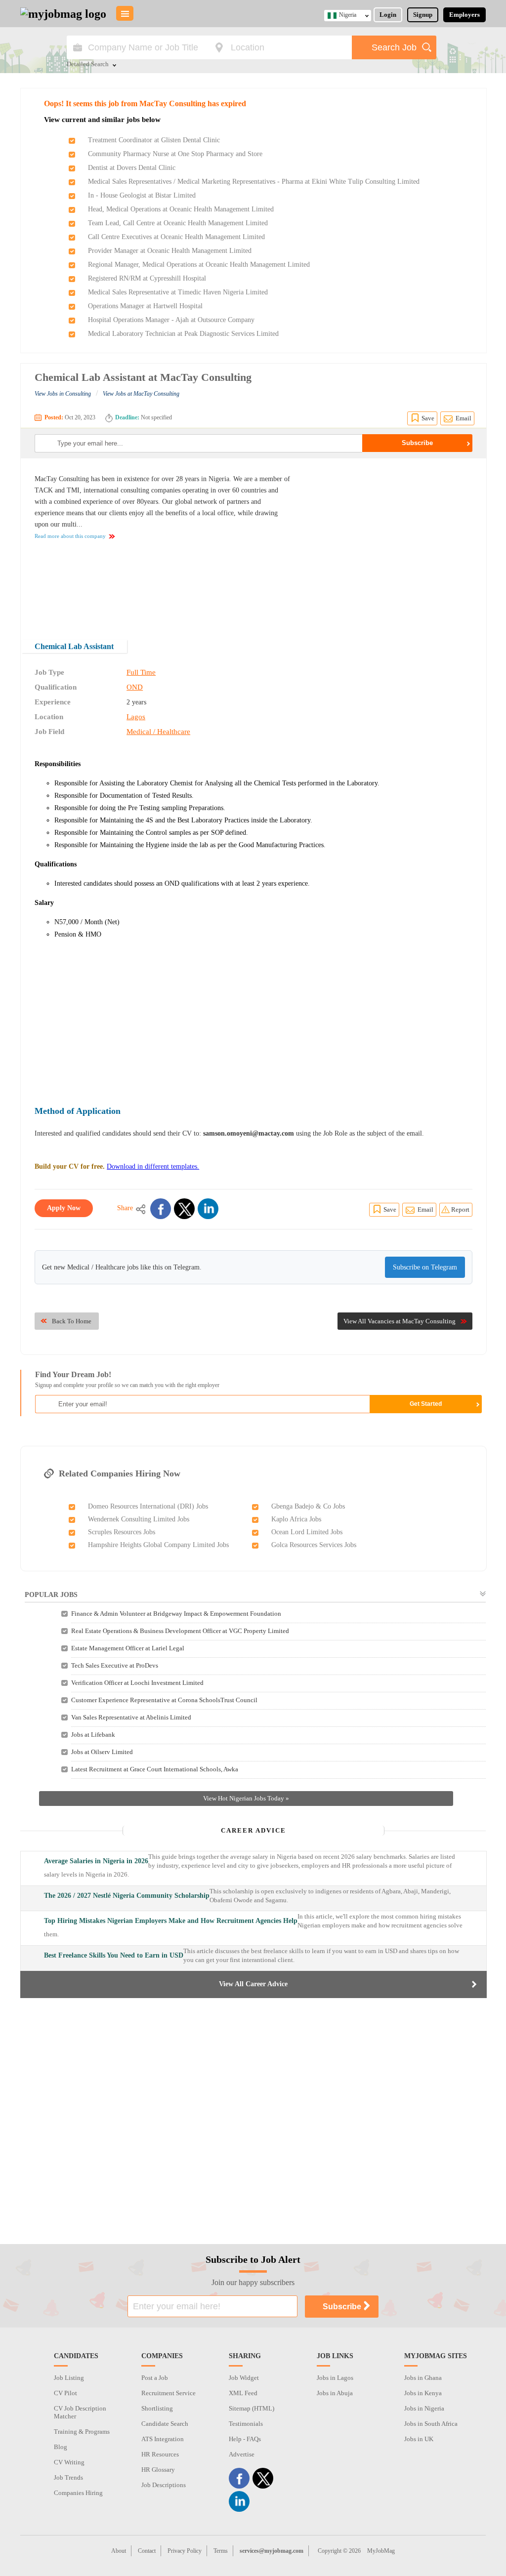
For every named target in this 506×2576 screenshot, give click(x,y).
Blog (61, 2447)
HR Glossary (158, 2470)
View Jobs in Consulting (63, 394)
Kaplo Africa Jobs (296, 1519)
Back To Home (72, 1321)
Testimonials (246, 2424)
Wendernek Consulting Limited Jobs (139, 1519)
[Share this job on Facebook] (161, 1209)
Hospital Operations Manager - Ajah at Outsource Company (171, 320)
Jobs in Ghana (423, 2378)
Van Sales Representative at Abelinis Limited (131, 1717)
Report (460, 1209)
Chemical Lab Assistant (74, 646)
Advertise (242, 2454)
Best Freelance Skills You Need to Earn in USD (114, 1955)
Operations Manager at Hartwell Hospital (145, 306)
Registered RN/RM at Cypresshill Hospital (147, 278)
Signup (423, 15)
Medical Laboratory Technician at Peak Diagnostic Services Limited (183, 334)
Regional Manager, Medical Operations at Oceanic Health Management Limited (199, 265)
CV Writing (69, 2462)
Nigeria (348, 15)
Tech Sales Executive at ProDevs (115, 1665)
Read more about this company (70, 536)
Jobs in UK (419, 2439)
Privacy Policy (185, 2551)
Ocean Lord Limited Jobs (307, 1532)
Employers (464, 15)
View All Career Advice (253, 1984)
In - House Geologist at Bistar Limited (142, 195)
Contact (147, 2551)
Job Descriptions (164, 2485)
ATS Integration (163, 2439)
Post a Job (155, 2378)
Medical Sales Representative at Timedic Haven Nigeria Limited (178, 292)
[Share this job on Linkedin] (208, 1209)
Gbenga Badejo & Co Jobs (308, 1506)
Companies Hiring (78, 2493)
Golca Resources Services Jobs (314, 1545)
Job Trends (68, 2477)
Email (464, 418)
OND (135, 687)
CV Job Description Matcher (80, 2412)
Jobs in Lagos (335, 2378)
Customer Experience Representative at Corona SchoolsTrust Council (164, 1700)
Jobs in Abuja (335, 2393)
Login (388, 15)
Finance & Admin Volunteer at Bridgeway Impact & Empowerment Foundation (176, 1614)
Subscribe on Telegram (425, 1267)
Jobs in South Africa (431, 2424)
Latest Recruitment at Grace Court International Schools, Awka (155, 1769)
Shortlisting (157, 2408)
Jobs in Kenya (423, 2393)
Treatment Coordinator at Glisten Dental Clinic (154, 140)
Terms (221, 2551)
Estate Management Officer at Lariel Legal (128, 1648)
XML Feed (243, 2393)
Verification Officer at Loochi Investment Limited (137, 1683)
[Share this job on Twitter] (184, 1209)
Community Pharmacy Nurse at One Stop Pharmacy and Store (175, 154)
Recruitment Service (169, 2393)
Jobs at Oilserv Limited (102, 1752)
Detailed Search (88, 65)
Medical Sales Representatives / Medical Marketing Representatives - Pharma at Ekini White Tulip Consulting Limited (254, 182)
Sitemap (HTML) (252, 2408)
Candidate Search (165, 2424)
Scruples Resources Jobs (122, 1532)
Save (428, 418)
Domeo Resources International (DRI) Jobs (148, 1506)
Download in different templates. (153, 1166)
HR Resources (160, 2454)
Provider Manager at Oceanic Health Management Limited (170, 251)
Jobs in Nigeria (424, 2408)
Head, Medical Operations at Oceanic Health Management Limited (181, 209)
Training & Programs (82, 2432)
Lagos (136, 717)
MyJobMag (381, 2551)
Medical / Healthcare (158, 732)
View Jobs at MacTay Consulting (141, 394)
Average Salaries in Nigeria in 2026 (96, 1861)
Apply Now (64, 1208)
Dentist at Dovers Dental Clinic (132, 168)
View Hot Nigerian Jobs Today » (246, 1798)
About (119, 2551)
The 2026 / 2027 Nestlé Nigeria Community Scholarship (127, 1896)
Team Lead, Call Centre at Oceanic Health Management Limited (178, 223)
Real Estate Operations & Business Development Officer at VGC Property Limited (180, 1631)
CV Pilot (65, 2393)
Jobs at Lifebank (93, 1735)
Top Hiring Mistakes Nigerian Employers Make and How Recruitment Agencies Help (171, 1921)
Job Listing (69, 2378)
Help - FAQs (245, 2439)
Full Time (141, 672)
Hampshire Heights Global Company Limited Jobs (158, 1545)
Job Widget (244, 2378)
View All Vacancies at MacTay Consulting (400, 1321)
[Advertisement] (389, 542)
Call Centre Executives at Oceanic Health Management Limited (176, 237)
